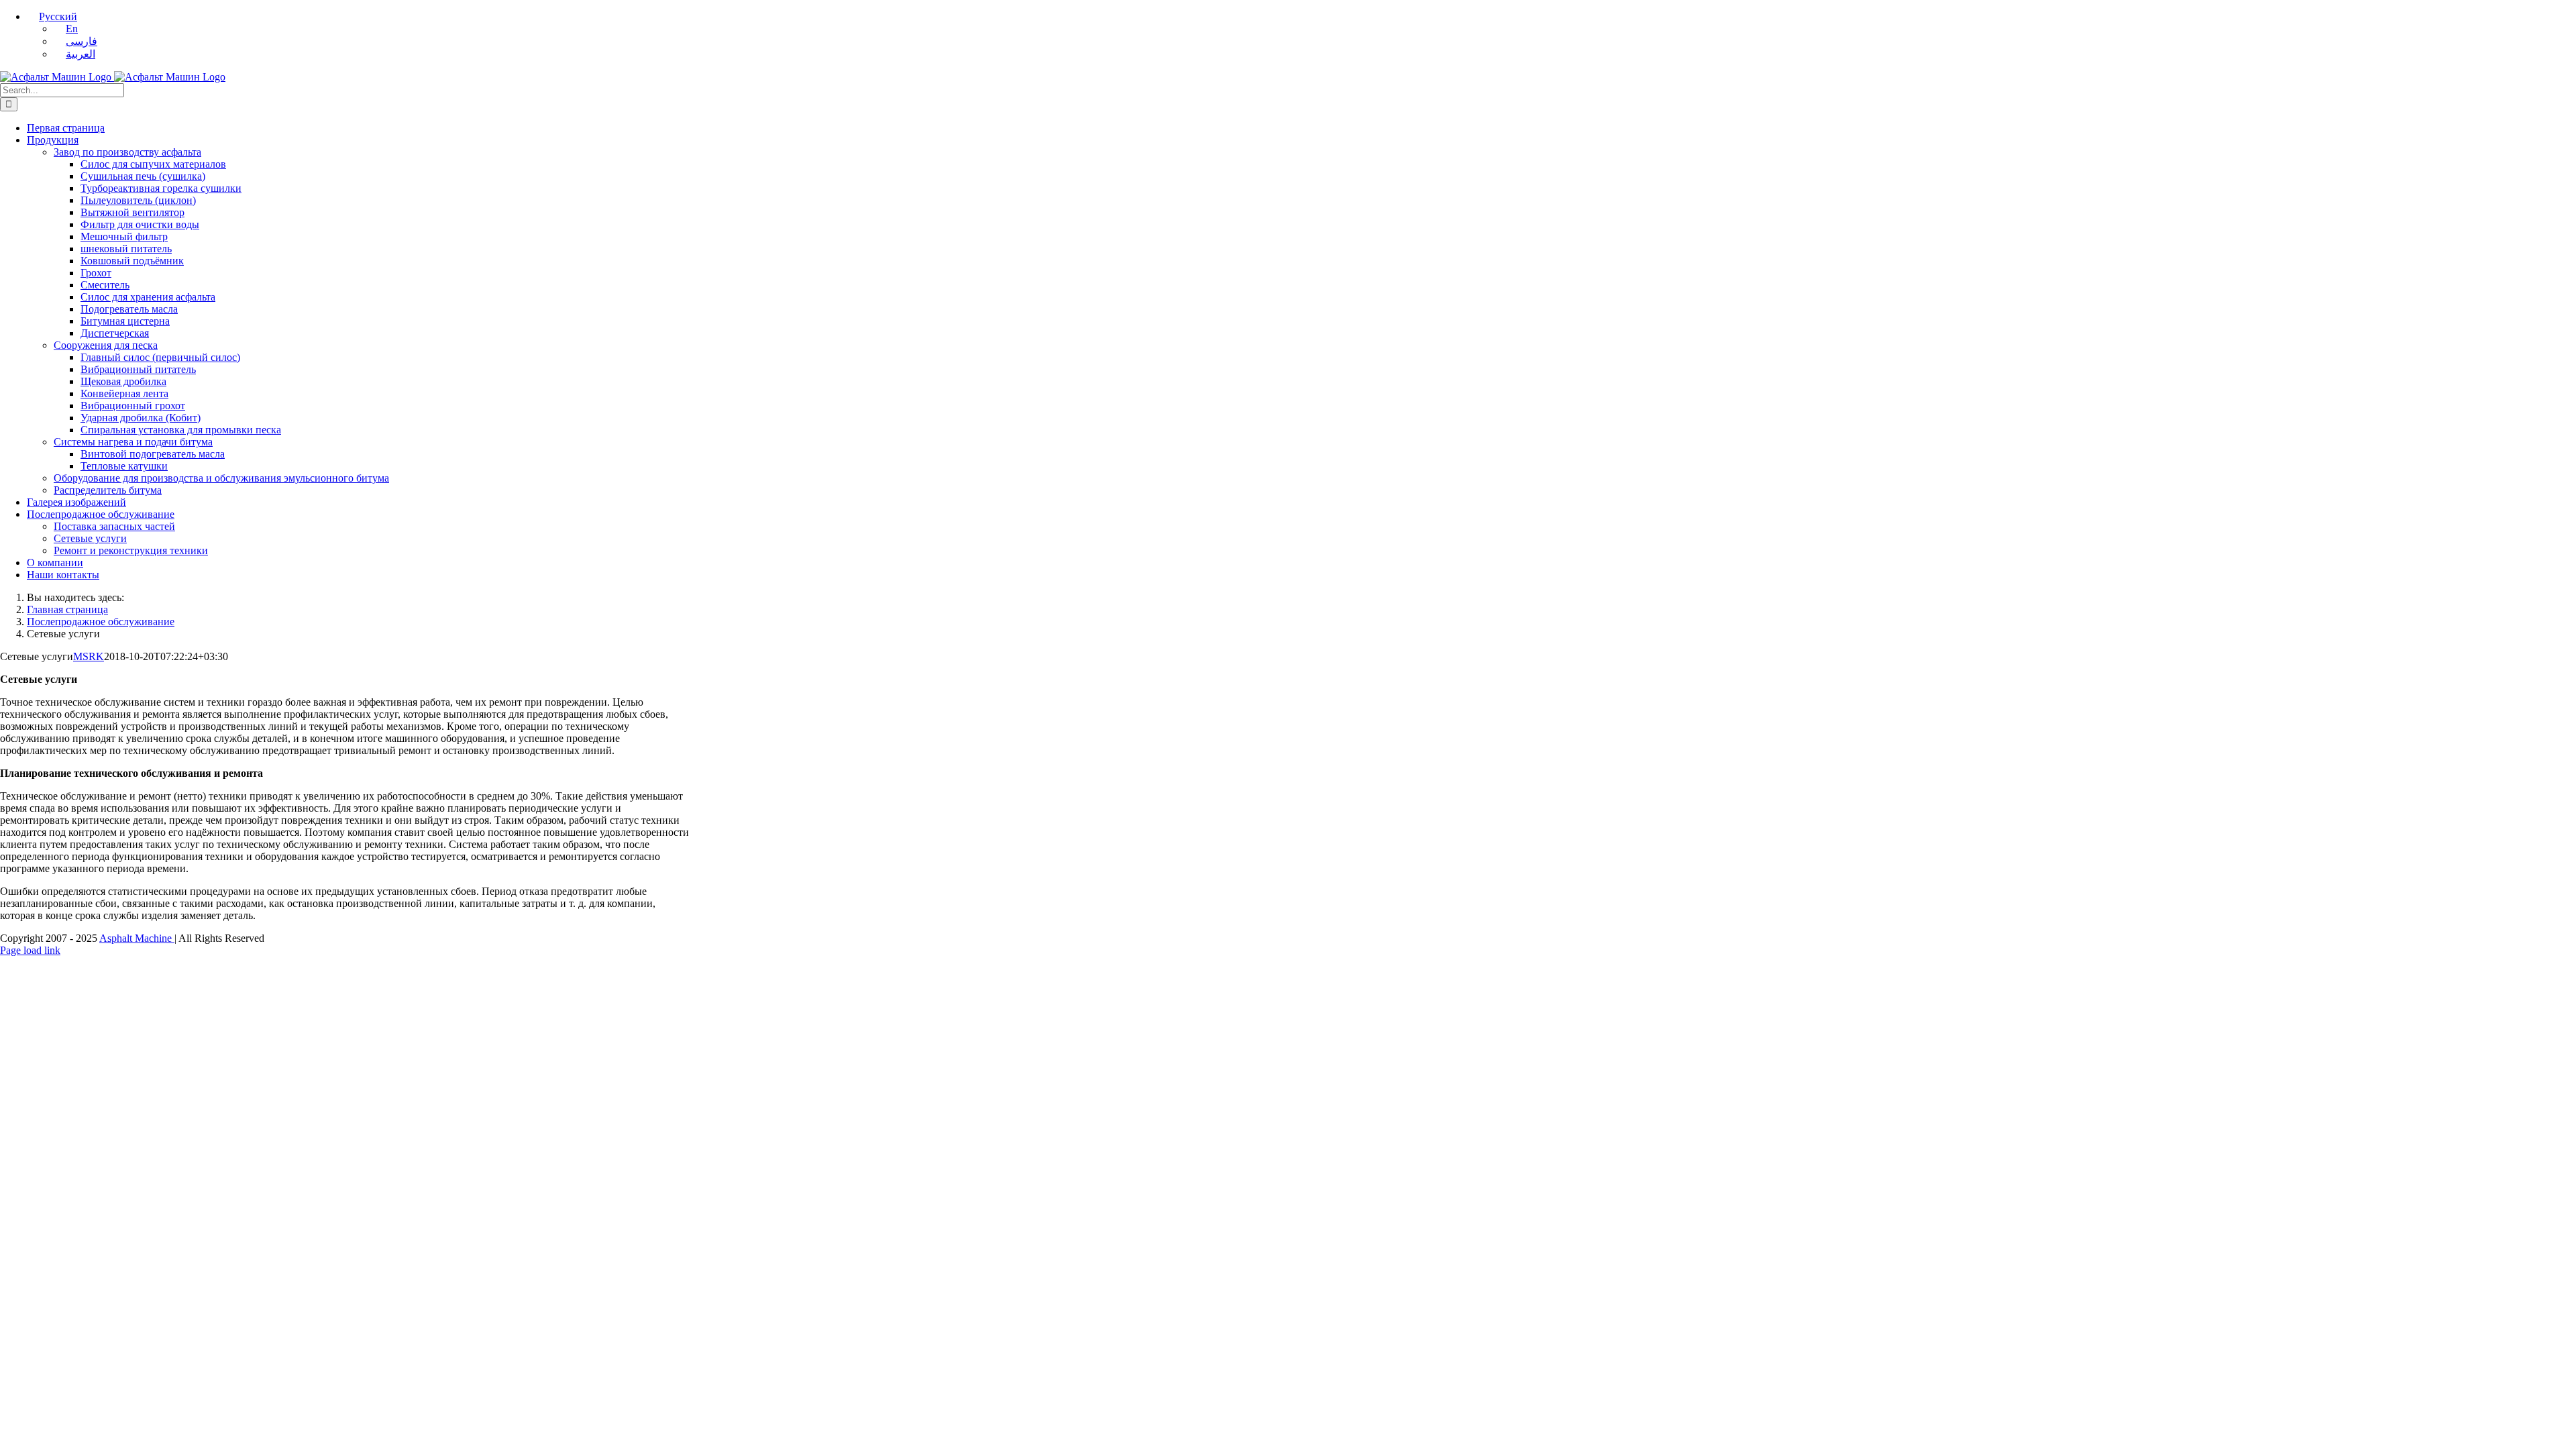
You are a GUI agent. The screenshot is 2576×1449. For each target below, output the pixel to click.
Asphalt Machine (137, 938)
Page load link (30, 950)
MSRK (89, 656)
